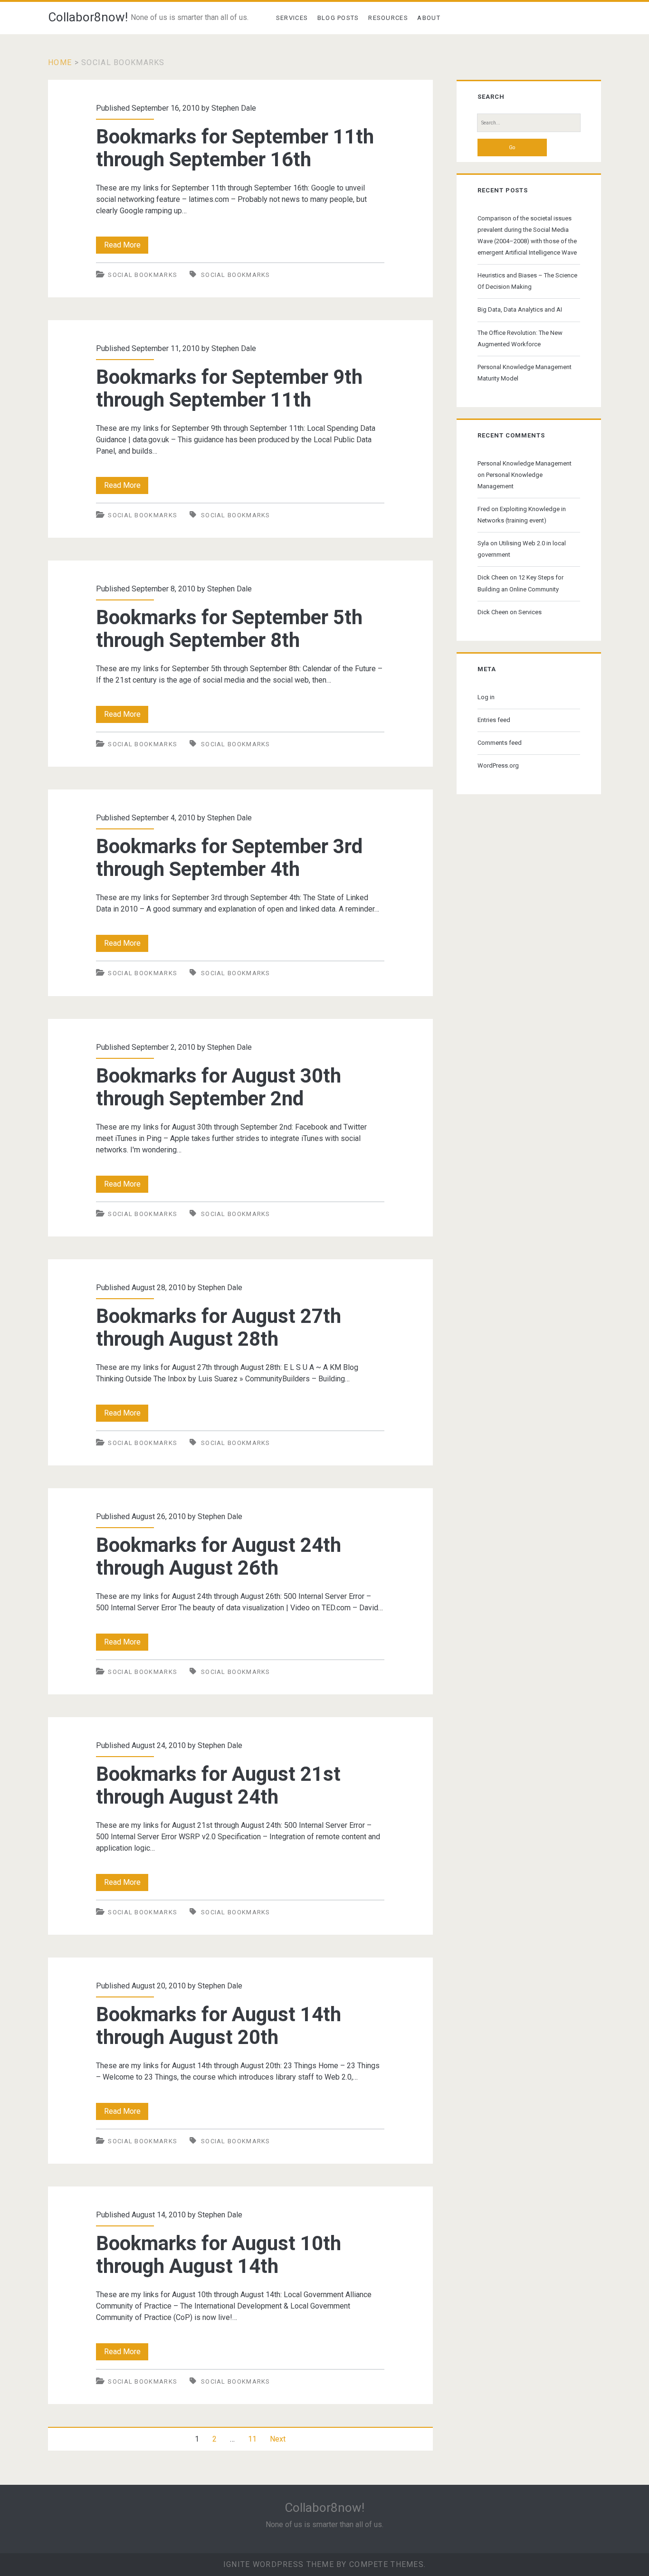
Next (278, 2439)
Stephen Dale (234, 108)
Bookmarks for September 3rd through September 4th (229, 858)
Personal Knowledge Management (525, 463)
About (429, 18)
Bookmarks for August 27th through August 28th (219, 1327)
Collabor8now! (88, 17)
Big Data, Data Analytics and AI (520, 309)
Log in (486, 697)
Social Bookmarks (143, 275)
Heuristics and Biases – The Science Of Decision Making (527, 281)
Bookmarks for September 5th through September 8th (229, 629)
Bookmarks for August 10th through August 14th (219, 2255)
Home (60, 62)
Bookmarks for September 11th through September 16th (235, 148)
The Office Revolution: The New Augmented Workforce (520, 338)
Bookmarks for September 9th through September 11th (229, 388)
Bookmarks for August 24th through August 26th (219, 1556)
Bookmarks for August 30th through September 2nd (219, 1087)
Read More (126, 247)
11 (252, 2439)
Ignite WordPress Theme (279, 2564)
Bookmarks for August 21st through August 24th (218, 1785)
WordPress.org (498, 765)
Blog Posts (338, 18)
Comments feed (500, 743)
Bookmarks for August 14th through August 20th (219, 2026)
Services (292, 18)
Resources (388, 18)
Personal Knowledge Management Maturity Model (525, 373)
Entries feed (494, 720)
